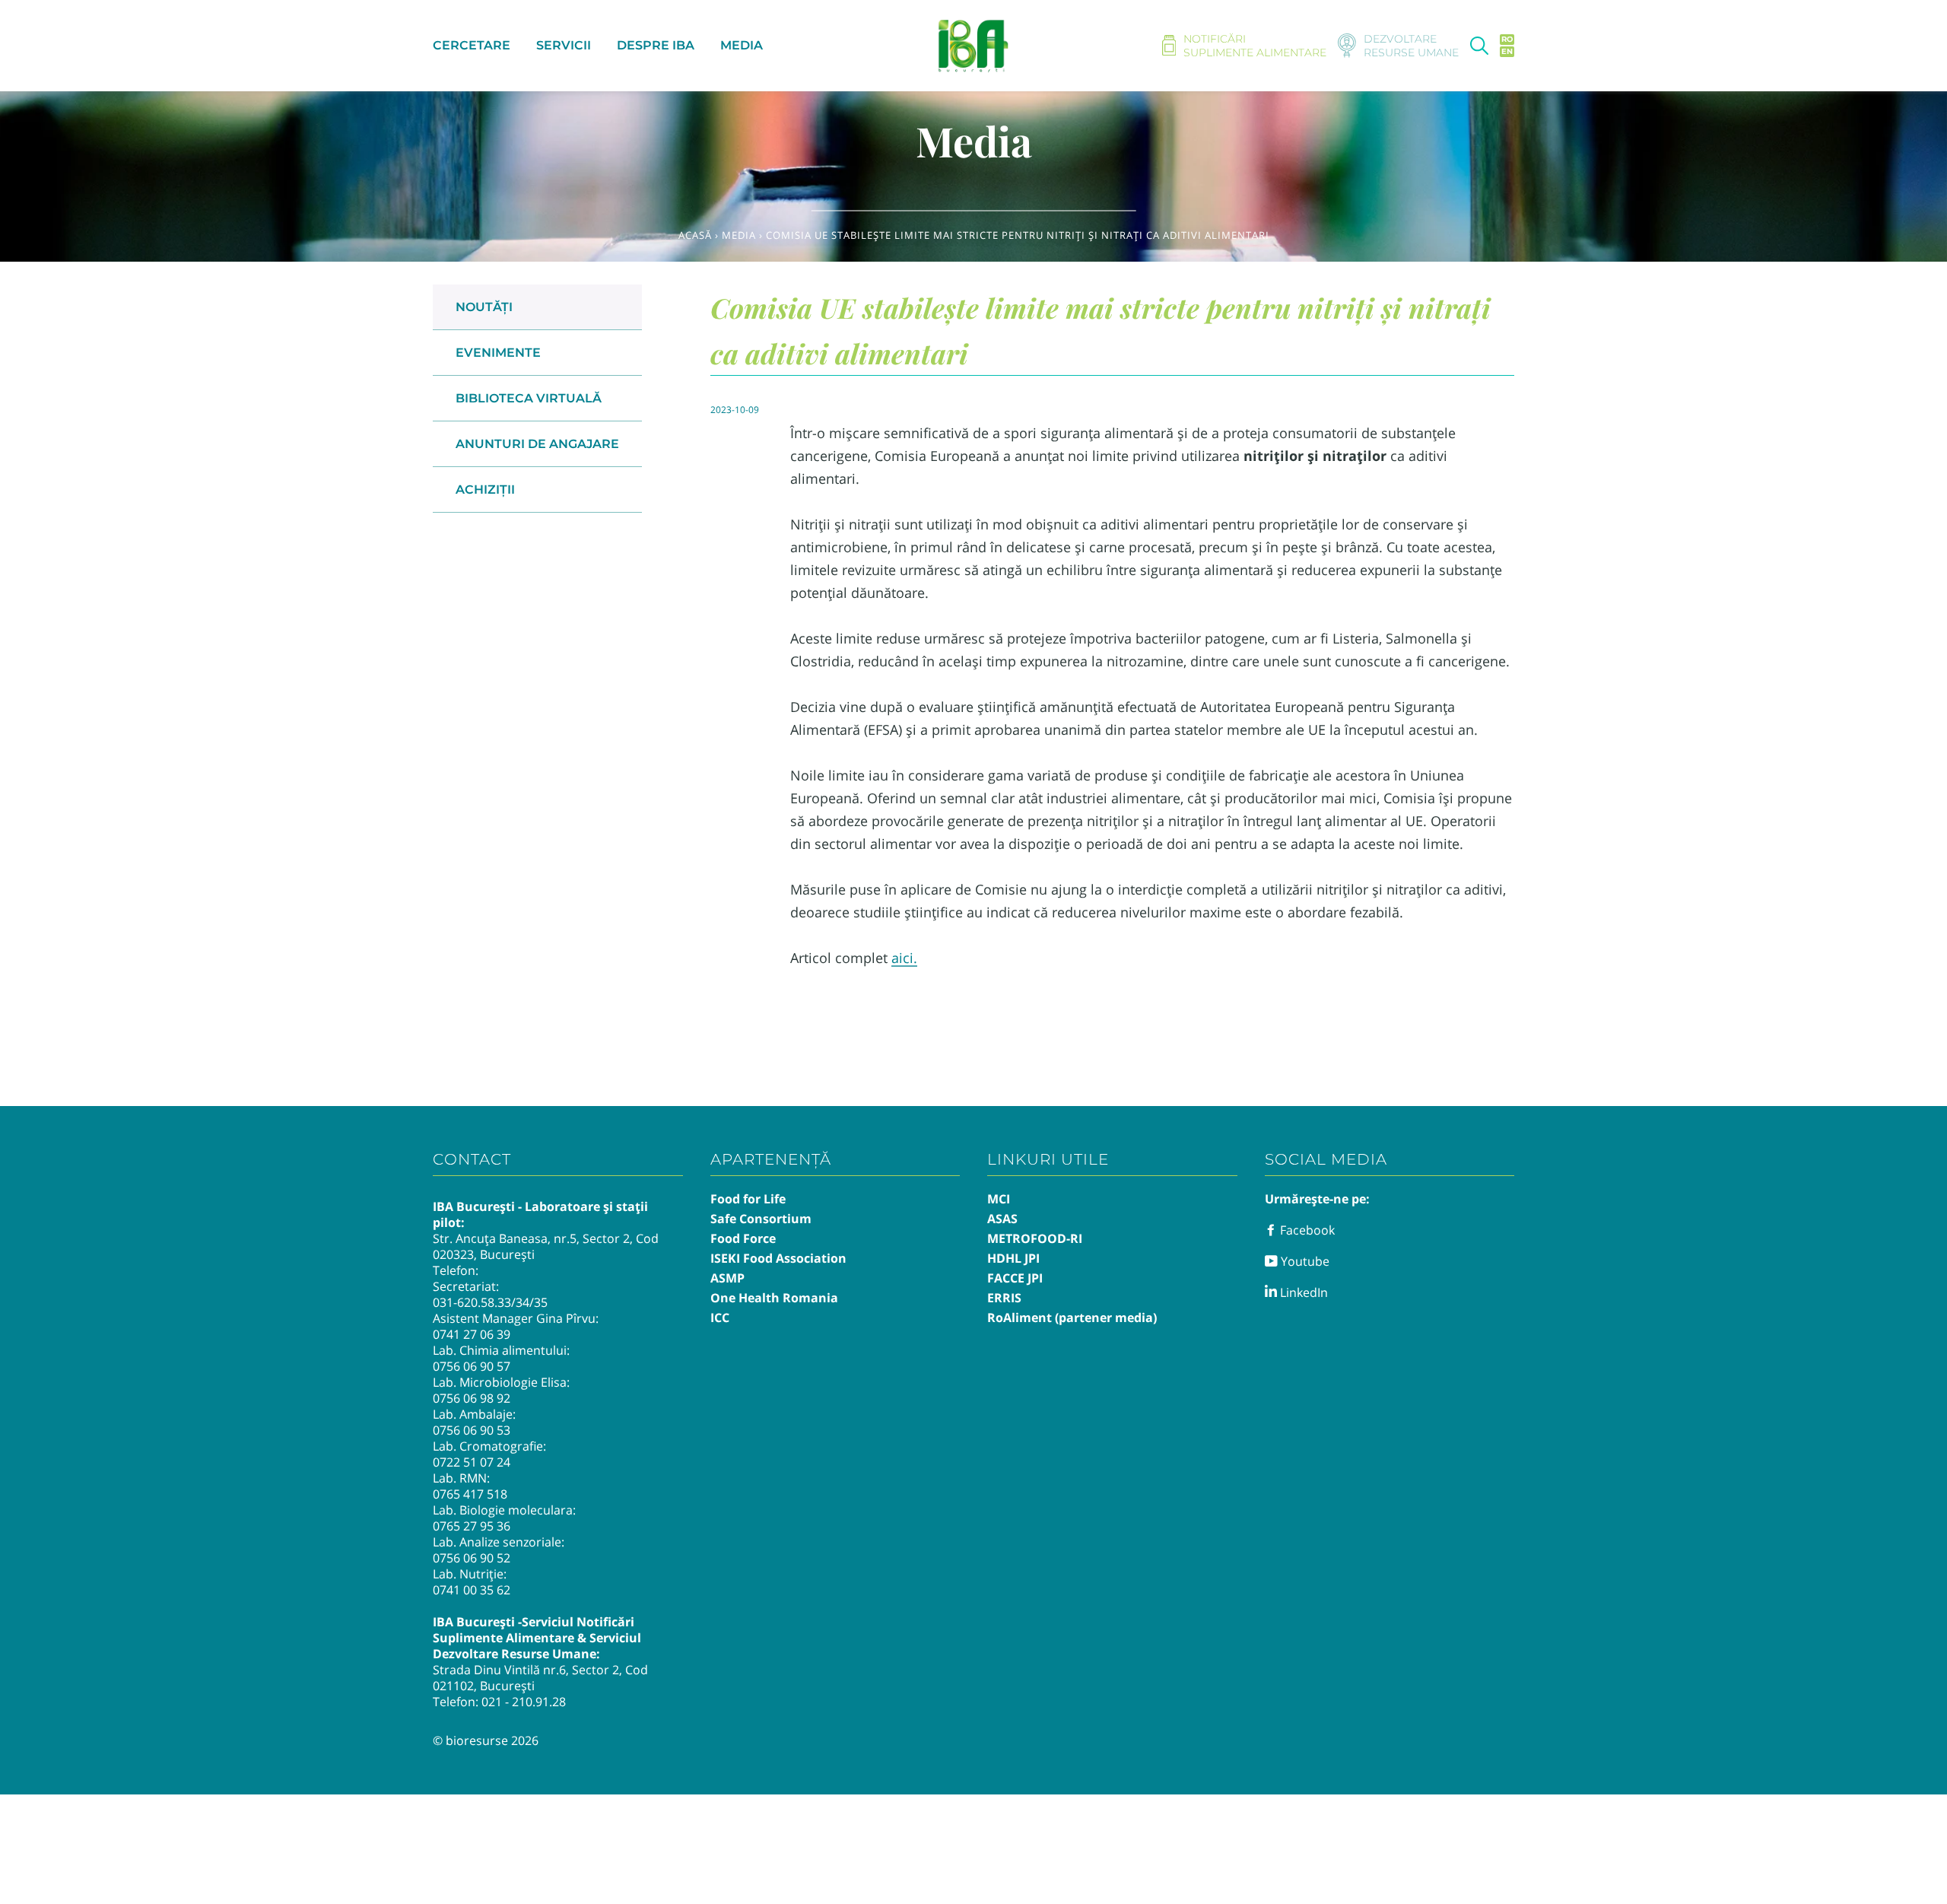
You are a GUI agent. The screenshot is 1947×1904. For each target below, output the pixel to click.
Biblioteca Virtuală (529, 398)
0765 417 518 (470, 1494)
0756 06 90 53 (472, 1430)
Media (739, 235)
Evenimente (498, 353)
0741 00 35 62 (472, 1590)
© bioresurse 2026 (486, 1740)
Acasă (695, 235)
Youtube (1304, 1261)
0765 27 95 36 (472, 1526)
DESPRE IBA (656, 45)
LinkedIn (1302, 1292)
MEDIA (742, 45)
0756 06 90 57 (472, 1366)
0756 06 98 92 (472, 1398)
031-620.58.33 (472, 1302)
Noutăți (484, 307)
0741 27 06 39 (472, 1334)
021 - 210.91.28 (524, 1702)
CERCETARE (472, 45)
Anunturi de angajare (537, 444)
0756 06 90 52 (472, 1558)
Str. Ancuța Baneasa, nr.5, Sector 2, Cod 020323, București (546, 1246)
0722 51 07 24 (472, 1462)
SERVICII (564, 45)
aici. (904, 958)
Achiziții (485, 490)
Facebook (1306, 1230)
